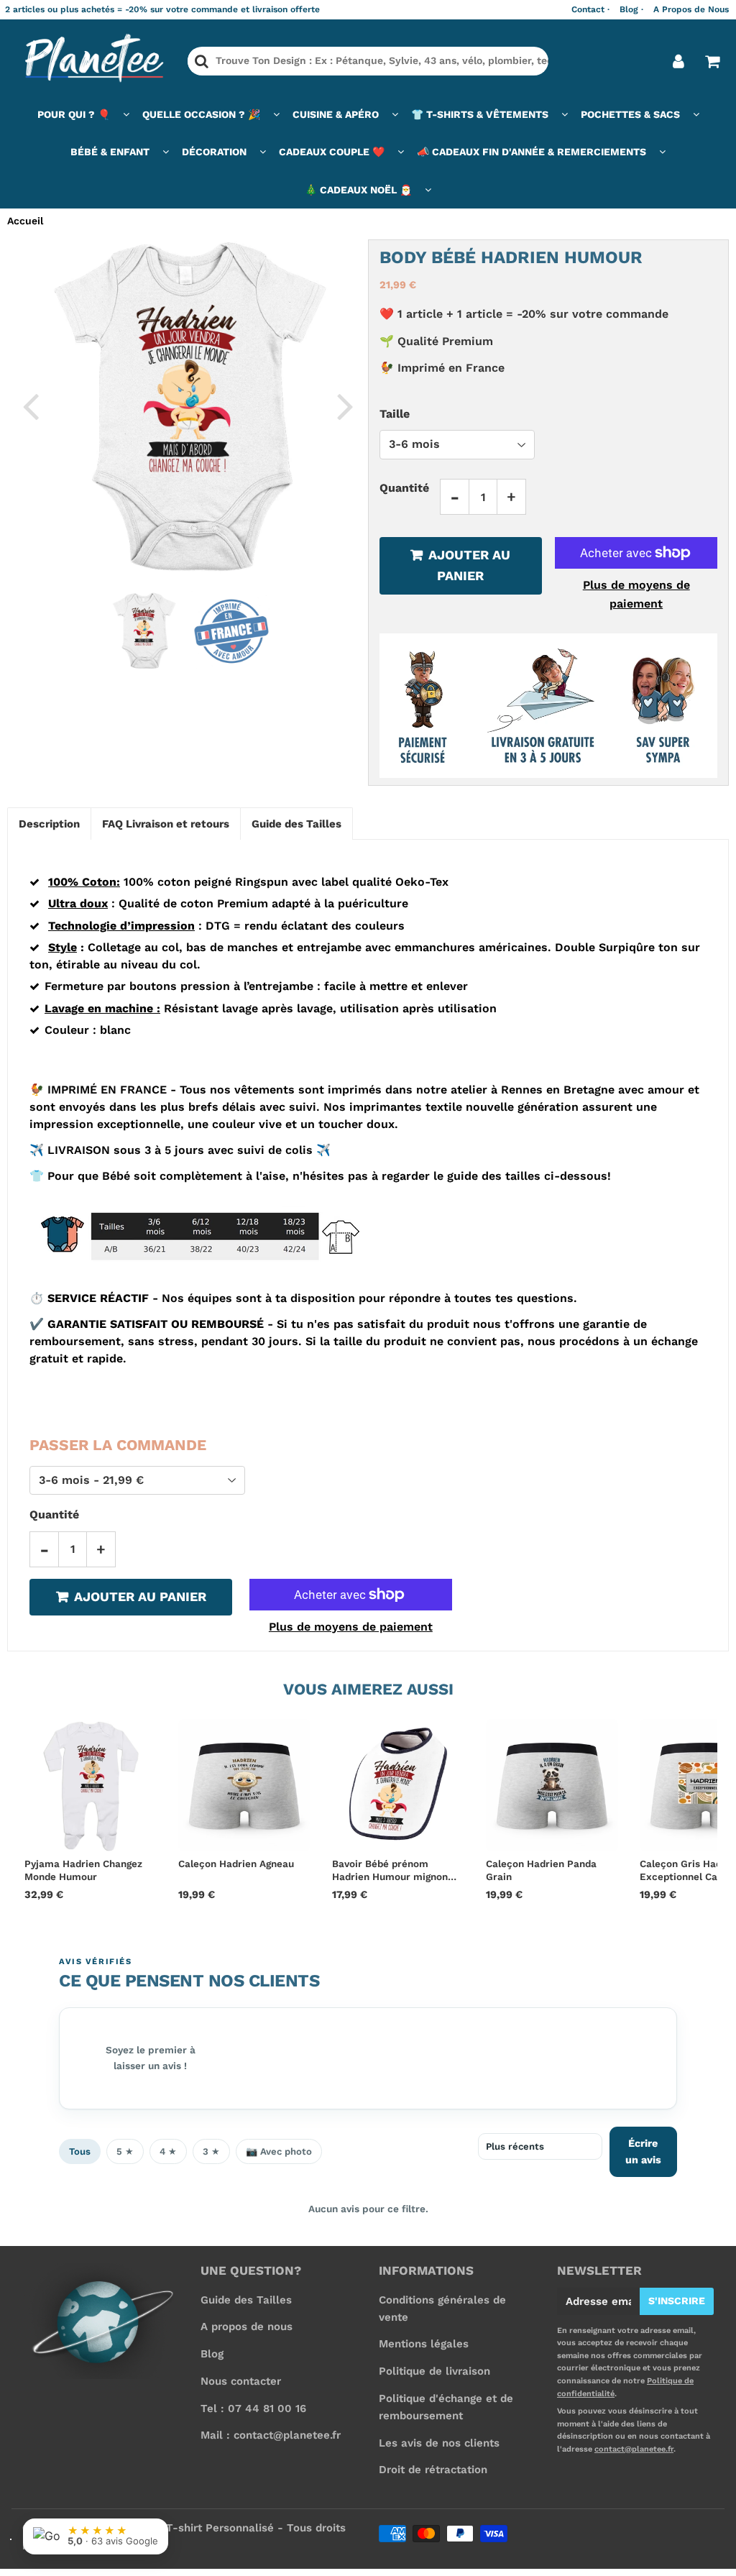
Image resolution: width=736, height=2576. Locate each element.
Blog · (631, 9)
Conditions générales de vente (442, 2309)
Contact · (590, 9)
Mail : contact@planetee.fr (271, 2435)
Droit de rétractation (433, 2470)
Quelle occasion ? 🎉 (201, 114)
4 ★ (168, 2151)
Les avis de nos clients (439, 2443)
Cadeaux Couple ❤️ (332, 152)
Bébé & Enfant (110, 152)
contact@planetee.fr (634, 2449)
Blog (212, 2354)
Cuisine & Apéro (336, 114)
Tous (80, 2151)
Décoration (214, 152)
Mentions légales (424, 2344)
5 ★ (125, 2151)
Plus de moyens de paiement (636, 594)
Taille (395, 414)
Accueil (25, 221)
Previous (30, 405)
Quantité (404, 488)
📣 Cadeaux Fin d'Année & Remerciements (532, 152)
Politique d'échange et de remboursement (446, 2407)
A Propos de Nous (691, 9)
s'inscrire (677, 2301)
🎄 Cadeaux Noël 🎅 (358, 190)
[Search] (202, 61)
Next (345, 405)
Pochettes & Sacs (630, 114)
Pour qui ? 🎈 (74, 114)
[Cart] (712, 61)
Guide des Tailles (246, 2300)
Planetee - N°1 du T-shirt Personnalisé (171, 2528)
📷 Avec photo (279, 2151)
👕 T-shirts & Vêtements (480, 114)
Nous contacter (241, 2381)
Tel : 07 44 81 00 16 (253, 2408)
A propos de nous (247, 2327)
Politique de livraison (434, 2371)
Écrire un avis (643, 2151)
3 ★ (211, 2151)
